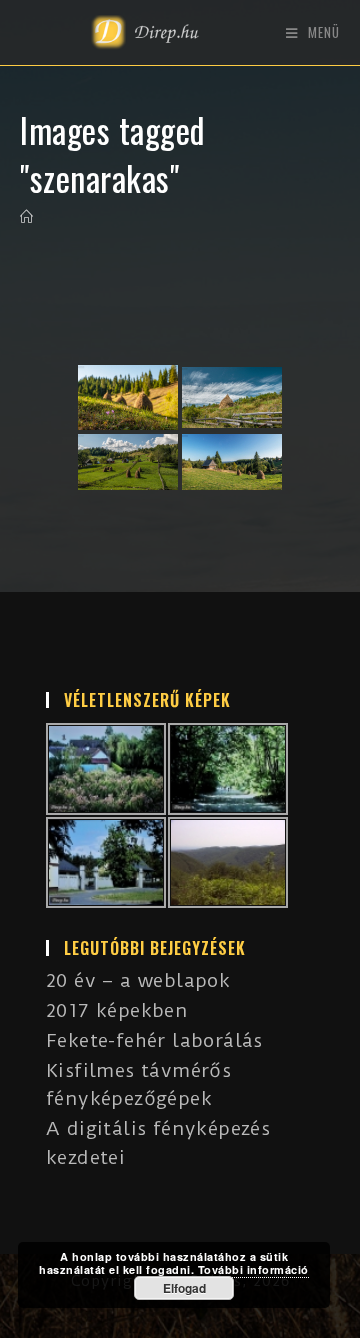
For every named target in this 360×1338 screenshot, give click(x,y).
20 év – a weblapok (138, 980)
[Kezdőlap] (27, 217)
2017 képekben (117, 1010)
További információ (253, 1269)
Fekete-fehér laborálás (154, 1040)
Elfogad (184, 1288)
